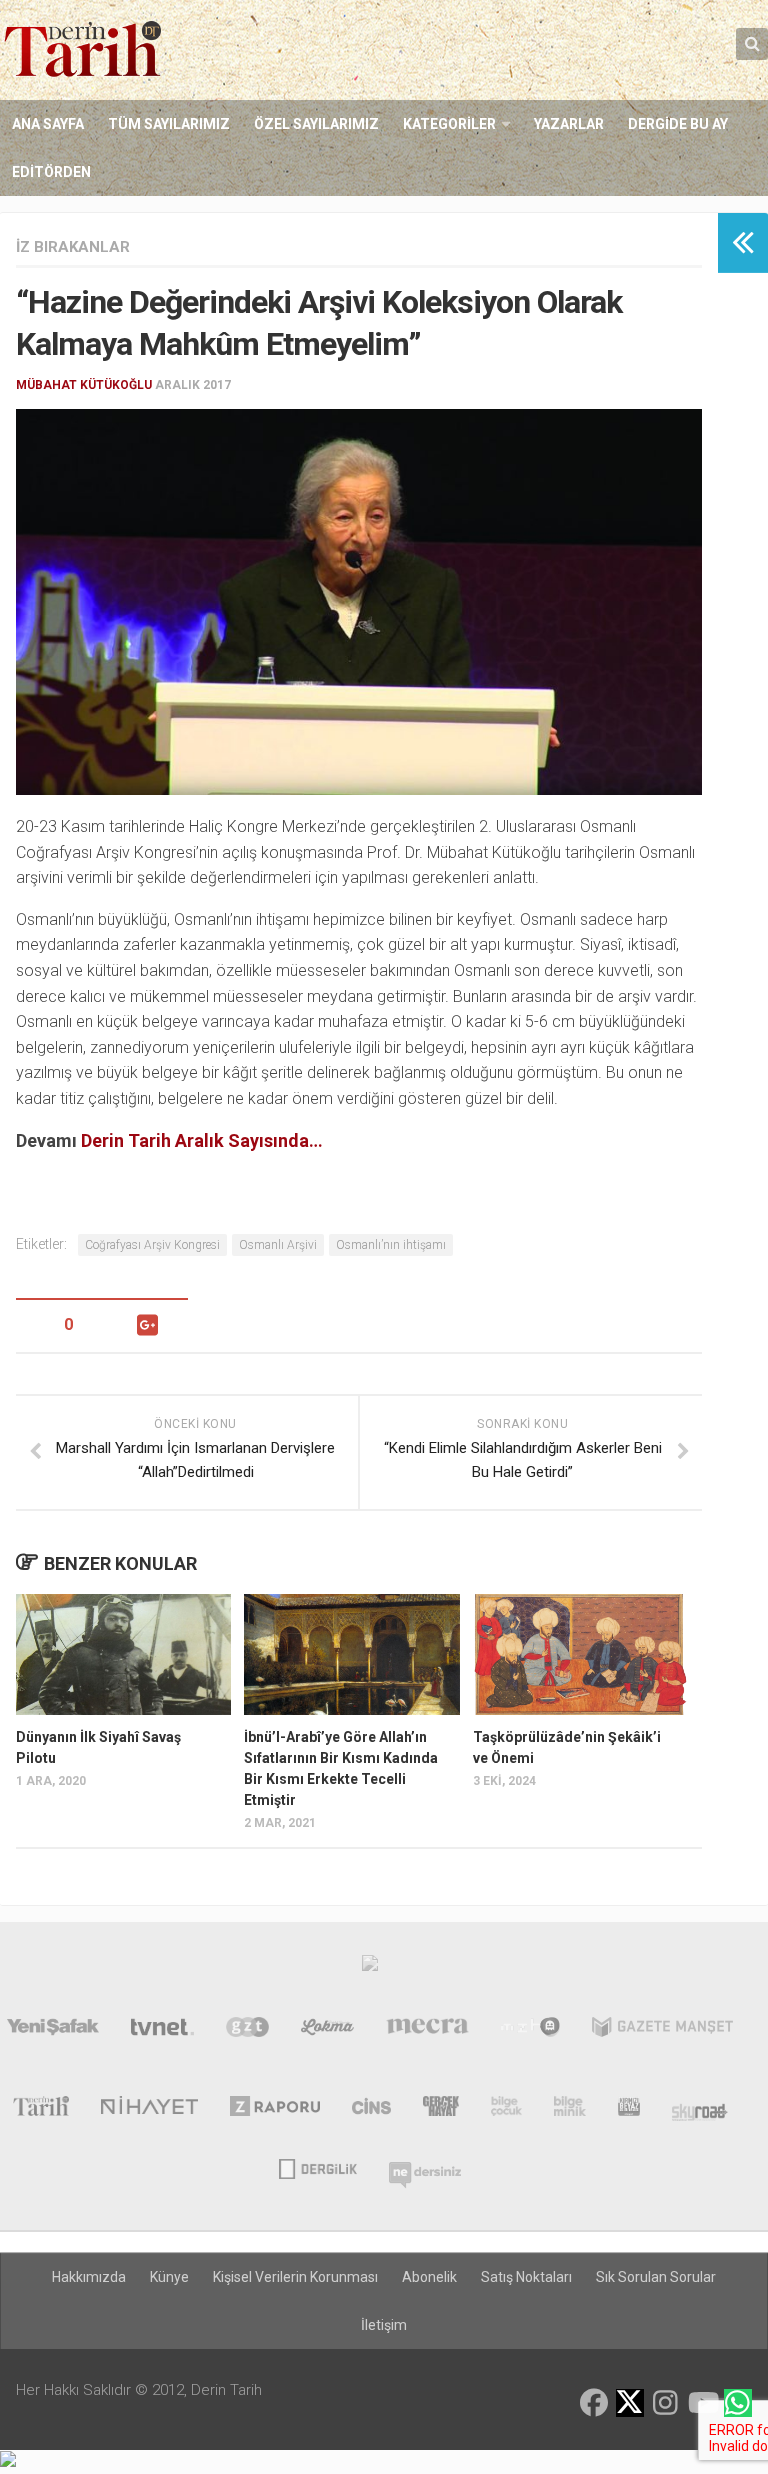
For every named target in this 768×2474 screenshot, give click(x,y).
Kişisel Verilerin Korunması (295, 2277)
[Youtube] (702, 2403)
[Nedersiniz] (425, 2167)
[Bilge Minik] (570, 2110)
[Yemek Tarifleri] (327, 2031)
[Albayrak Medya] (370, 1968)
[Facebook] (594, 2403)
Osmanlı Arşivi (278, 1245)
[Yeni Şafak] (53, 2031)
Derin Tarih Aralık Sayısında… (202, 1140)
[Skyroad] (700, 2110)
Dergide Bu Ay (678, 124)
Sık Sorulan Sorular (656, 2277)
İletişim (384, 2325)
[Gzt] (247, 2031)
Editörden (51, 172)
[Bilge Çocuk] (506, 2110)
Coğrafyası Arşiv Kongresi (152, 1245)
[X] (630, 2404)
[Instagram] (666, 2403)
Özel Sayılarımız (316, 124)
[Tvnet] (163, 2031)
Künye (169, 2277)
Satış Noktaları (526, 2277)
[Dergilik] (317, 2167)
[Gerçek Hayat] (441, 2110)
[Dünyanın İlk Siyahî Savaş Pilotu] (123, 1654)
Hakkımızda (89, 2277)
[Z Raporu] (275, 2110)
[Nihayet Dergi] (149, 2110)
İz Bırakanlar (73, 247)
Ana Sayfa (48, 124)
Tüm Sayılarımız (169, 124)
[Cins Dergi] (371, 2110)
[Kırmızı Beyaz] (629, 2110)
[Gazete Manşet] (662, 2031)
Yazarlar (569, 124)
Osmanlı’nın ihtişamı (391, 1245)
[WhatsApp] (738, 2403)
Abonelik (429, 2277)
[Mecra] (428, 2031)
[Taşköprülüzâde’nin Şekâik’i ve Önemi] (580, 1654)
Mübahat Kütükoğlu (84, 385)
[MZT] (530, 2031)
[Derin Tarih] (40, 2110)
